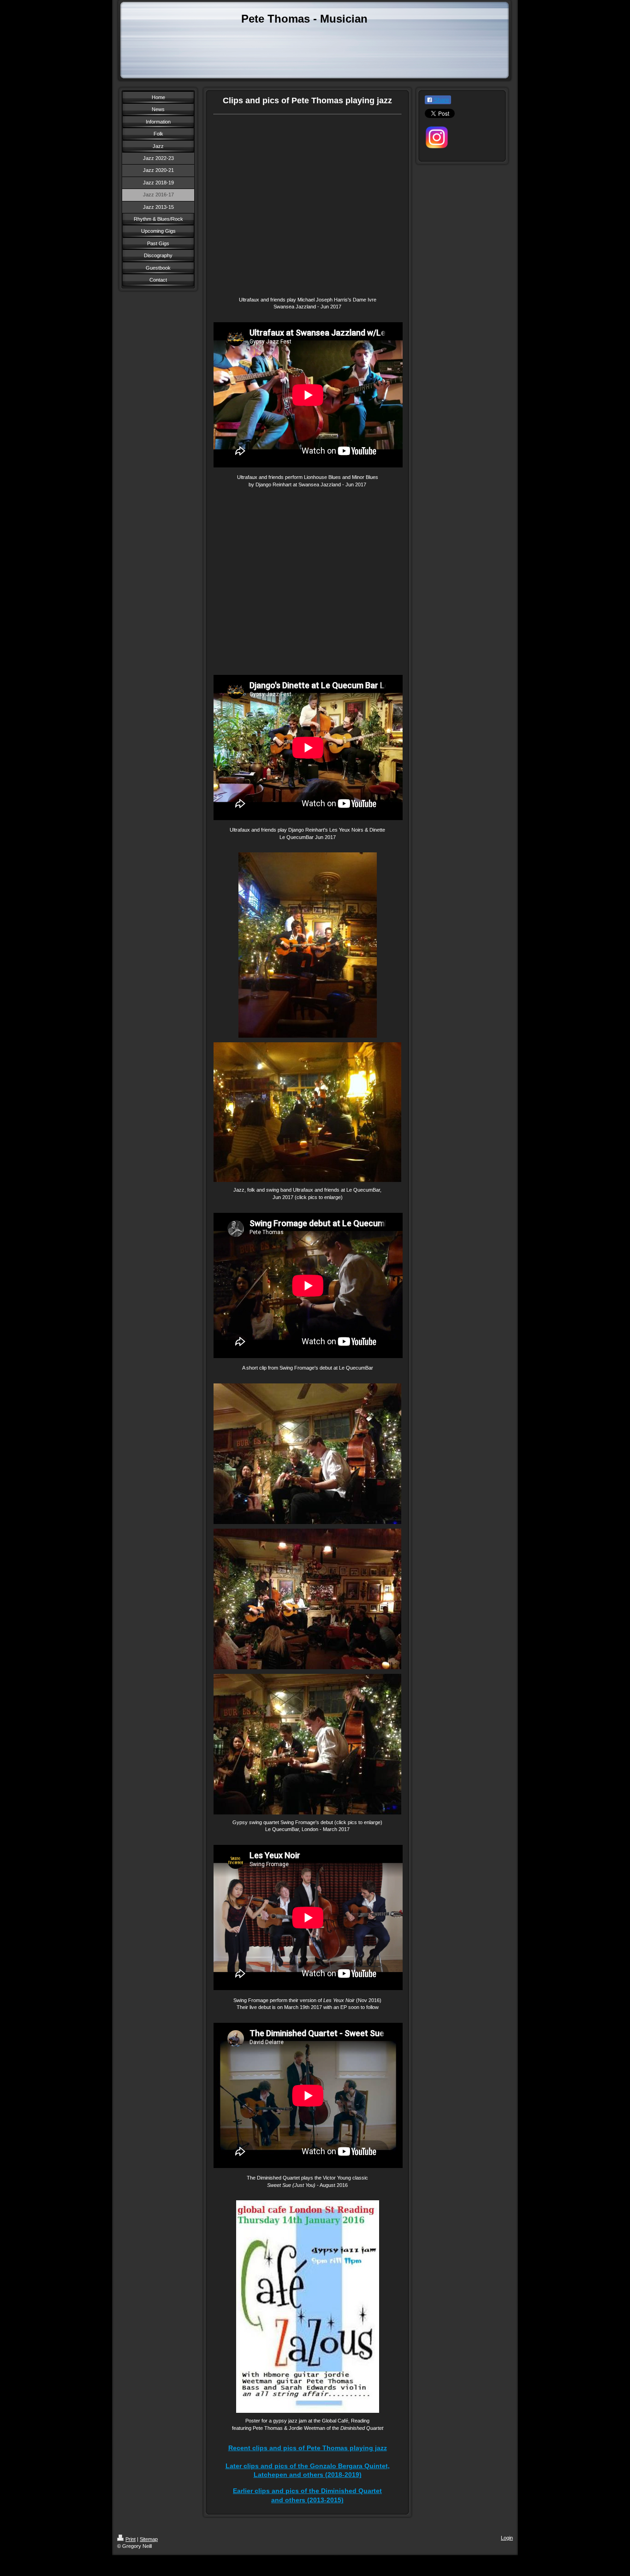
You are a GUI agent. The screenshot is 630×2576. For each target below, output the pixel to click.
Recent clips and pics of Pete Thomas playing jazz (308, 2448)
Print (131, 2539)
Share (441, 100)
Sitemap (149, 2539)
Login (507, 2538)
